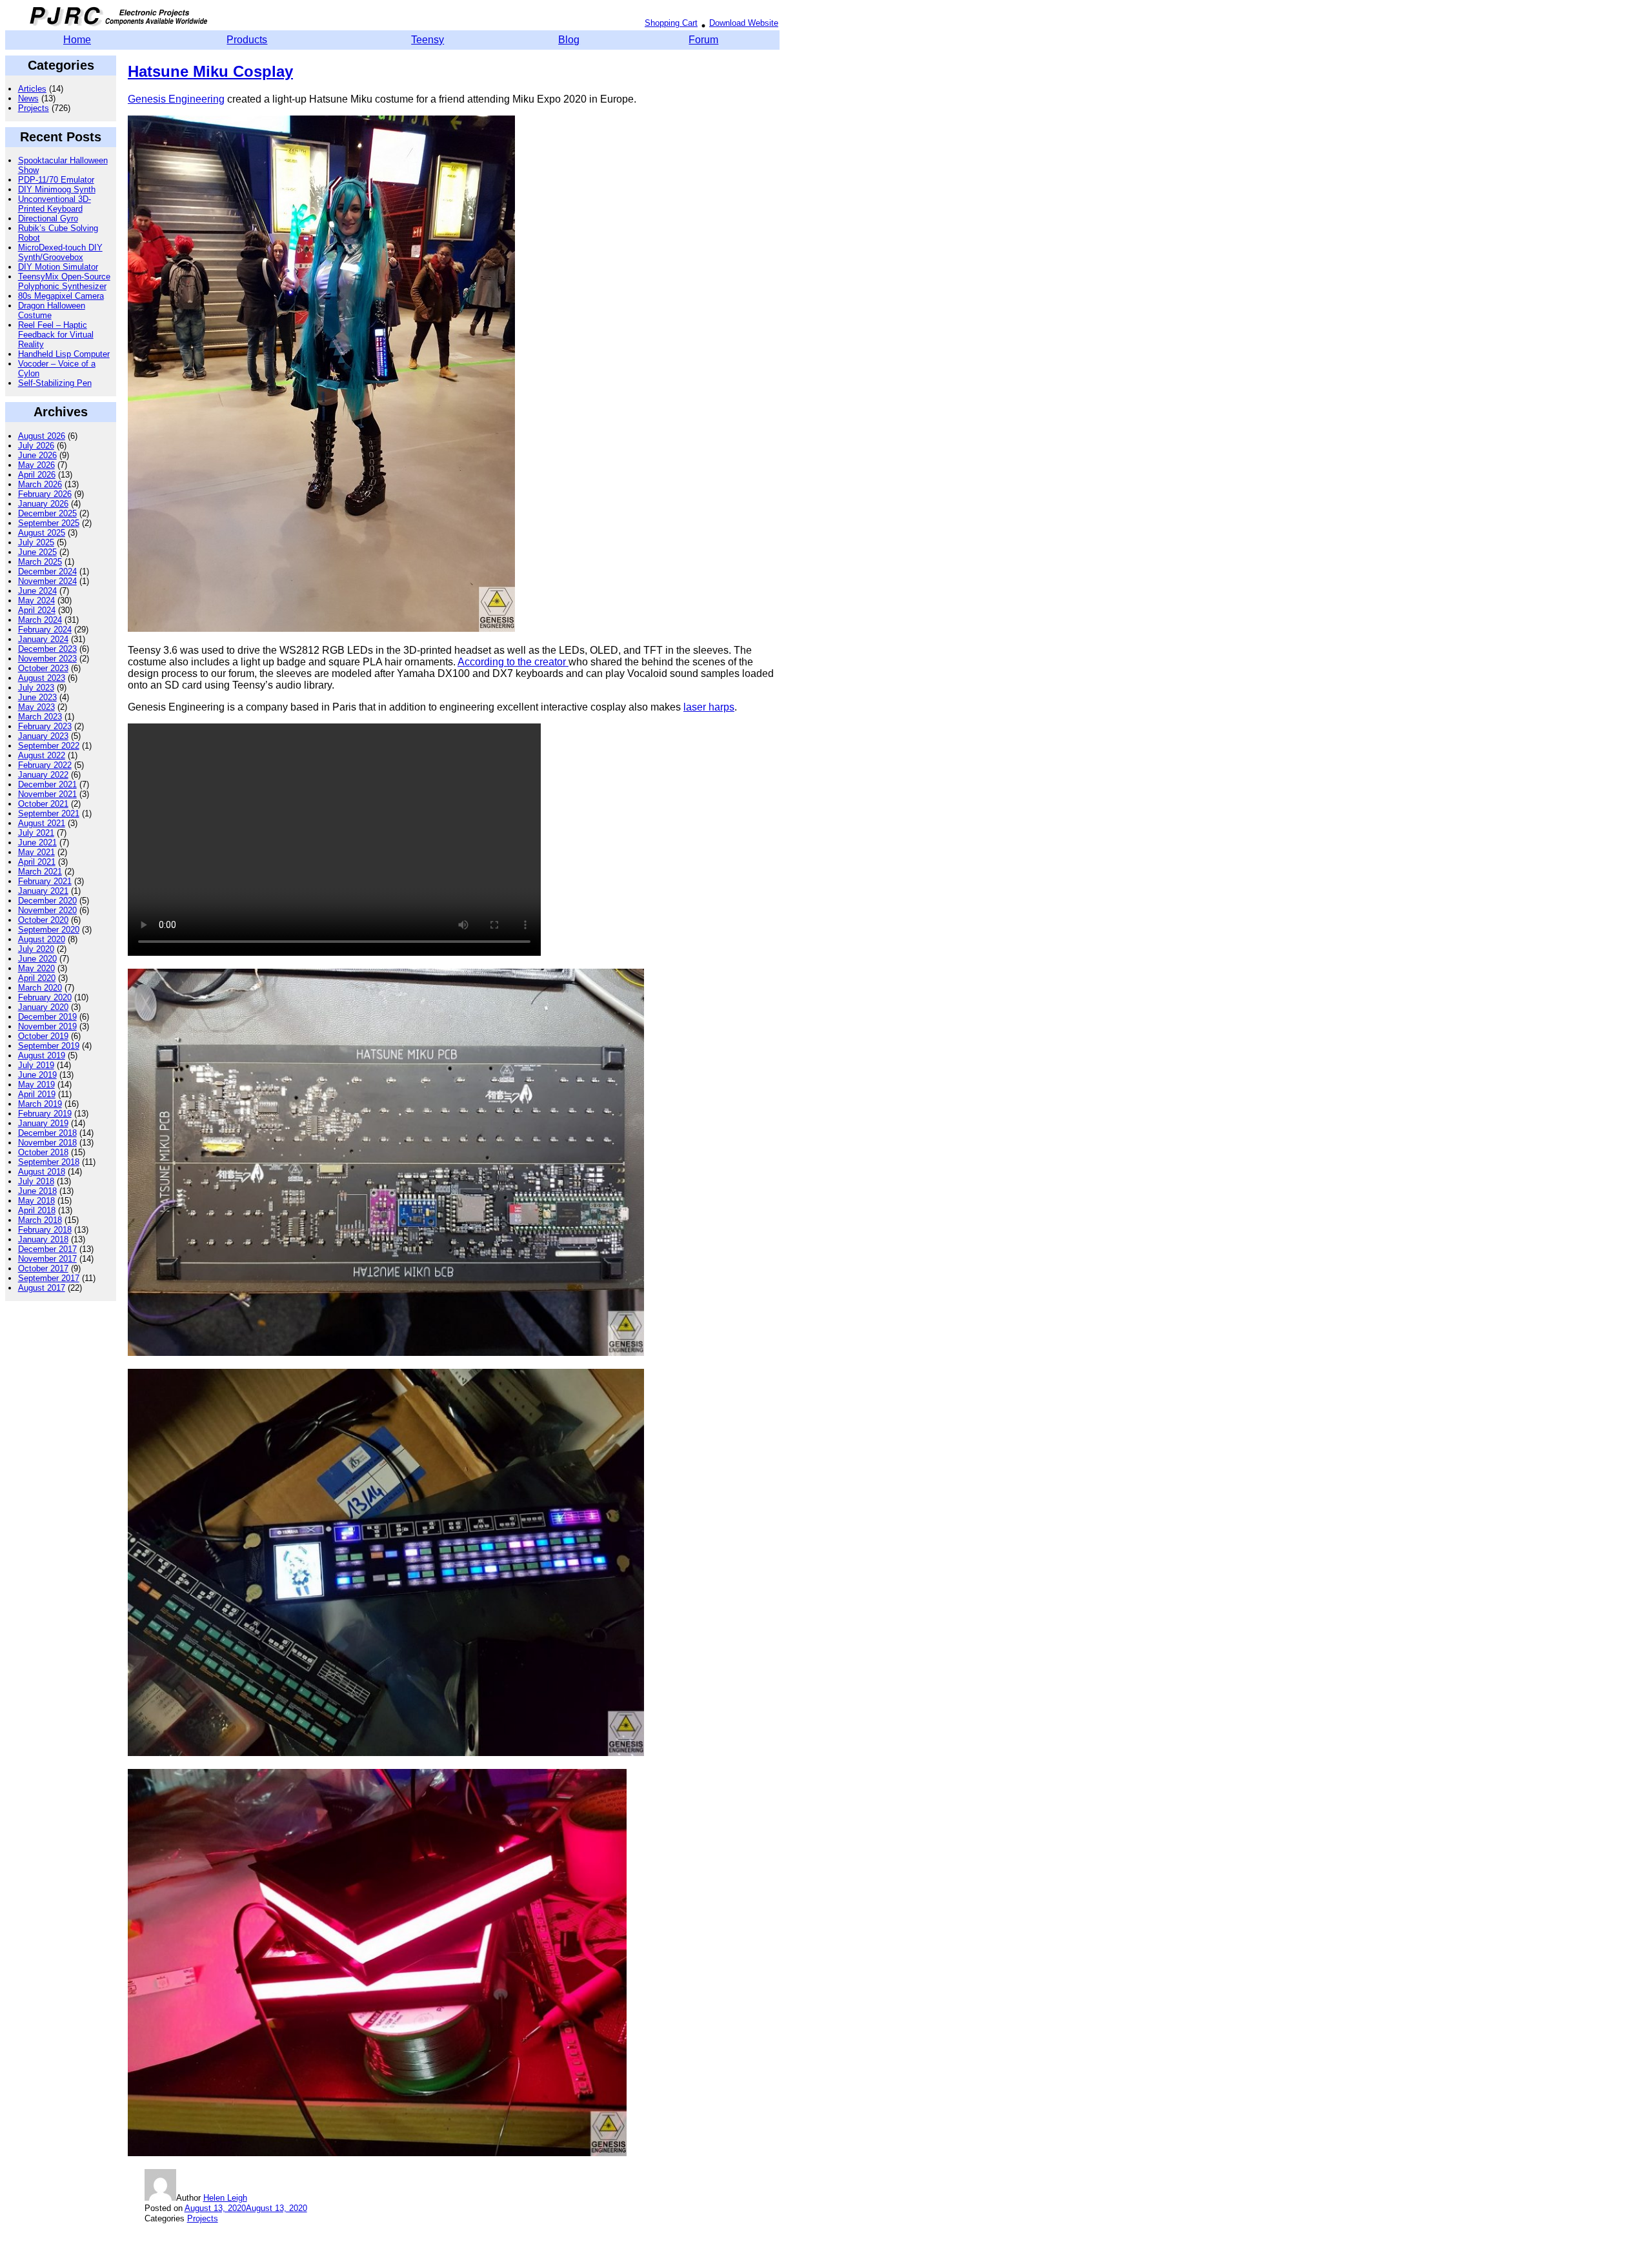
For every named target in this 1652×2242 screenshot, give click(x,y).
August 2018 (42, 1172)
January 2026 (43, 504)
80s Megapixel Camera (61, 296)
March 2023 (40, 717)
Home (77, 40)
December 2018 (47, 1133)
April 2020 (37, 978)
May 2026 (36, 465)
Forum (703, 40)
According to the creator (513, 662)
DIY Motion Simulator (58, 267)
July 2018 (36, 1181)
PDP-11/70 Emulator (56, 180)
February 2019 (45, 1114)
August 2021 (42, 823)
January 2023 (43, 736)
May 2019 (36, 1085)
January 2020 (43, 1007)
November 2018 (47, 1143)
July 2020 (36, 949)
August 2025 (42, 533)
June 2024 (37, 591)
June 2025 (37, 552)
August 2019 (42, 1055)
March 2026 (40, 484)
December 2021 (47, 784)
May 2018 (36, 1201)
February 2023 (45, 726)
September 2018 (49, 1162)
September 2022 (49, 746)
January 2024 (43, 639)
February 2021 (45, 881)
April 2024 (37, 610)
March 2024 (40, 620)
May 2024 (36, 601)
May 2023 (36, 707)
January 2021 (43, 891)
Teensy (428, 40)
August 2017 (42, 1288)
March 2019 (40, 1104)
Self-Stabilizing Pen (55, 383)
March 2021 (40, 872)
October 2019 (43, 1036)
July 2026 (36, 446)
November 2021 (47, 794)
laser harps (709, 707)
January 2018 (43, 1239)
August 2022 (42, 755)
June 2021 (37, 843)
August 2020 (42, 939)
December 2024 (47, 571)
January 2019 (43, 1123)
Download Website (744, 23)
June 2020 (37, 959)
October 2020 (43, 920)
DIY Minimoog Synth (57, 189)
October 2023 (43, 668)
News (28, 98)
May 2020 (36, 968)
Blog (569, 40)
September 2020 (49, 930)
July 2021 (36, 833)
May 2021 (36, 852)
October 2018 (43, 1152)
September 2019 (49, 1046)
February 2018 (45, 1230)
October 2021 (43, 804)
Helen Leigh (225, 2198)
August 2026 (42, 436)
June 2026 (37, 455)
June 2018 (37, 1191)
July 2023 (36, 688)
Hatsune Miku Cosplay (210, 71)
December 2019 (47, 1017)
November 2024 (47, 581)
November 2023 (47, 659)
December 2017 (47, 1249)
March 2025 (40, 562)
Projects (34, 108)
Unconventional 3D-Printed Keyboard (55, 204)
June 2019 (37, 1075)
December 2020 (47, 901)
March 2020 (40, 988)
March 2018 (40, 1220)
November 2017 (47, 1259)
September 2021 (49, 813)
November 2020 (47, 910)
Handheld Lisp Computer (64, 354)
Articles (32, 89)
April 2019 (37, 1094)
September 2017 (49, 1278)
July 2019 (36, 1065)
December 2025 (47, 513)
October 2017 (43, 1268)
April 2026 (37, 475)
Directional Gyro (48, 218)
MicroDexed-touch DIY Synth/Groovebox (60, 252)
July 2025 (36, 542)
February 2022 (45, 765)
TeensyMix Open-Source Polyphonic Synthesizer (64, 281)
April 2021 (37, 862)
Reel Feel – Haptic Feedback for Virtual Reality (56, 335)
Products (247, 40)
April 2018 (37, 1210)
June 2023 (37, 697)
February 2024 (45, 630)
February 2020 (45, 997)
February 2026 (45, 494)
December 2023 (47, 649)
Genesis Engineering (176, 99)
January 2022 (43, 775)
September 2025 (49, 523)
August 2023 (42, 678)
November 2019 (47, 1026)
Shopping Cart (671, 23)
